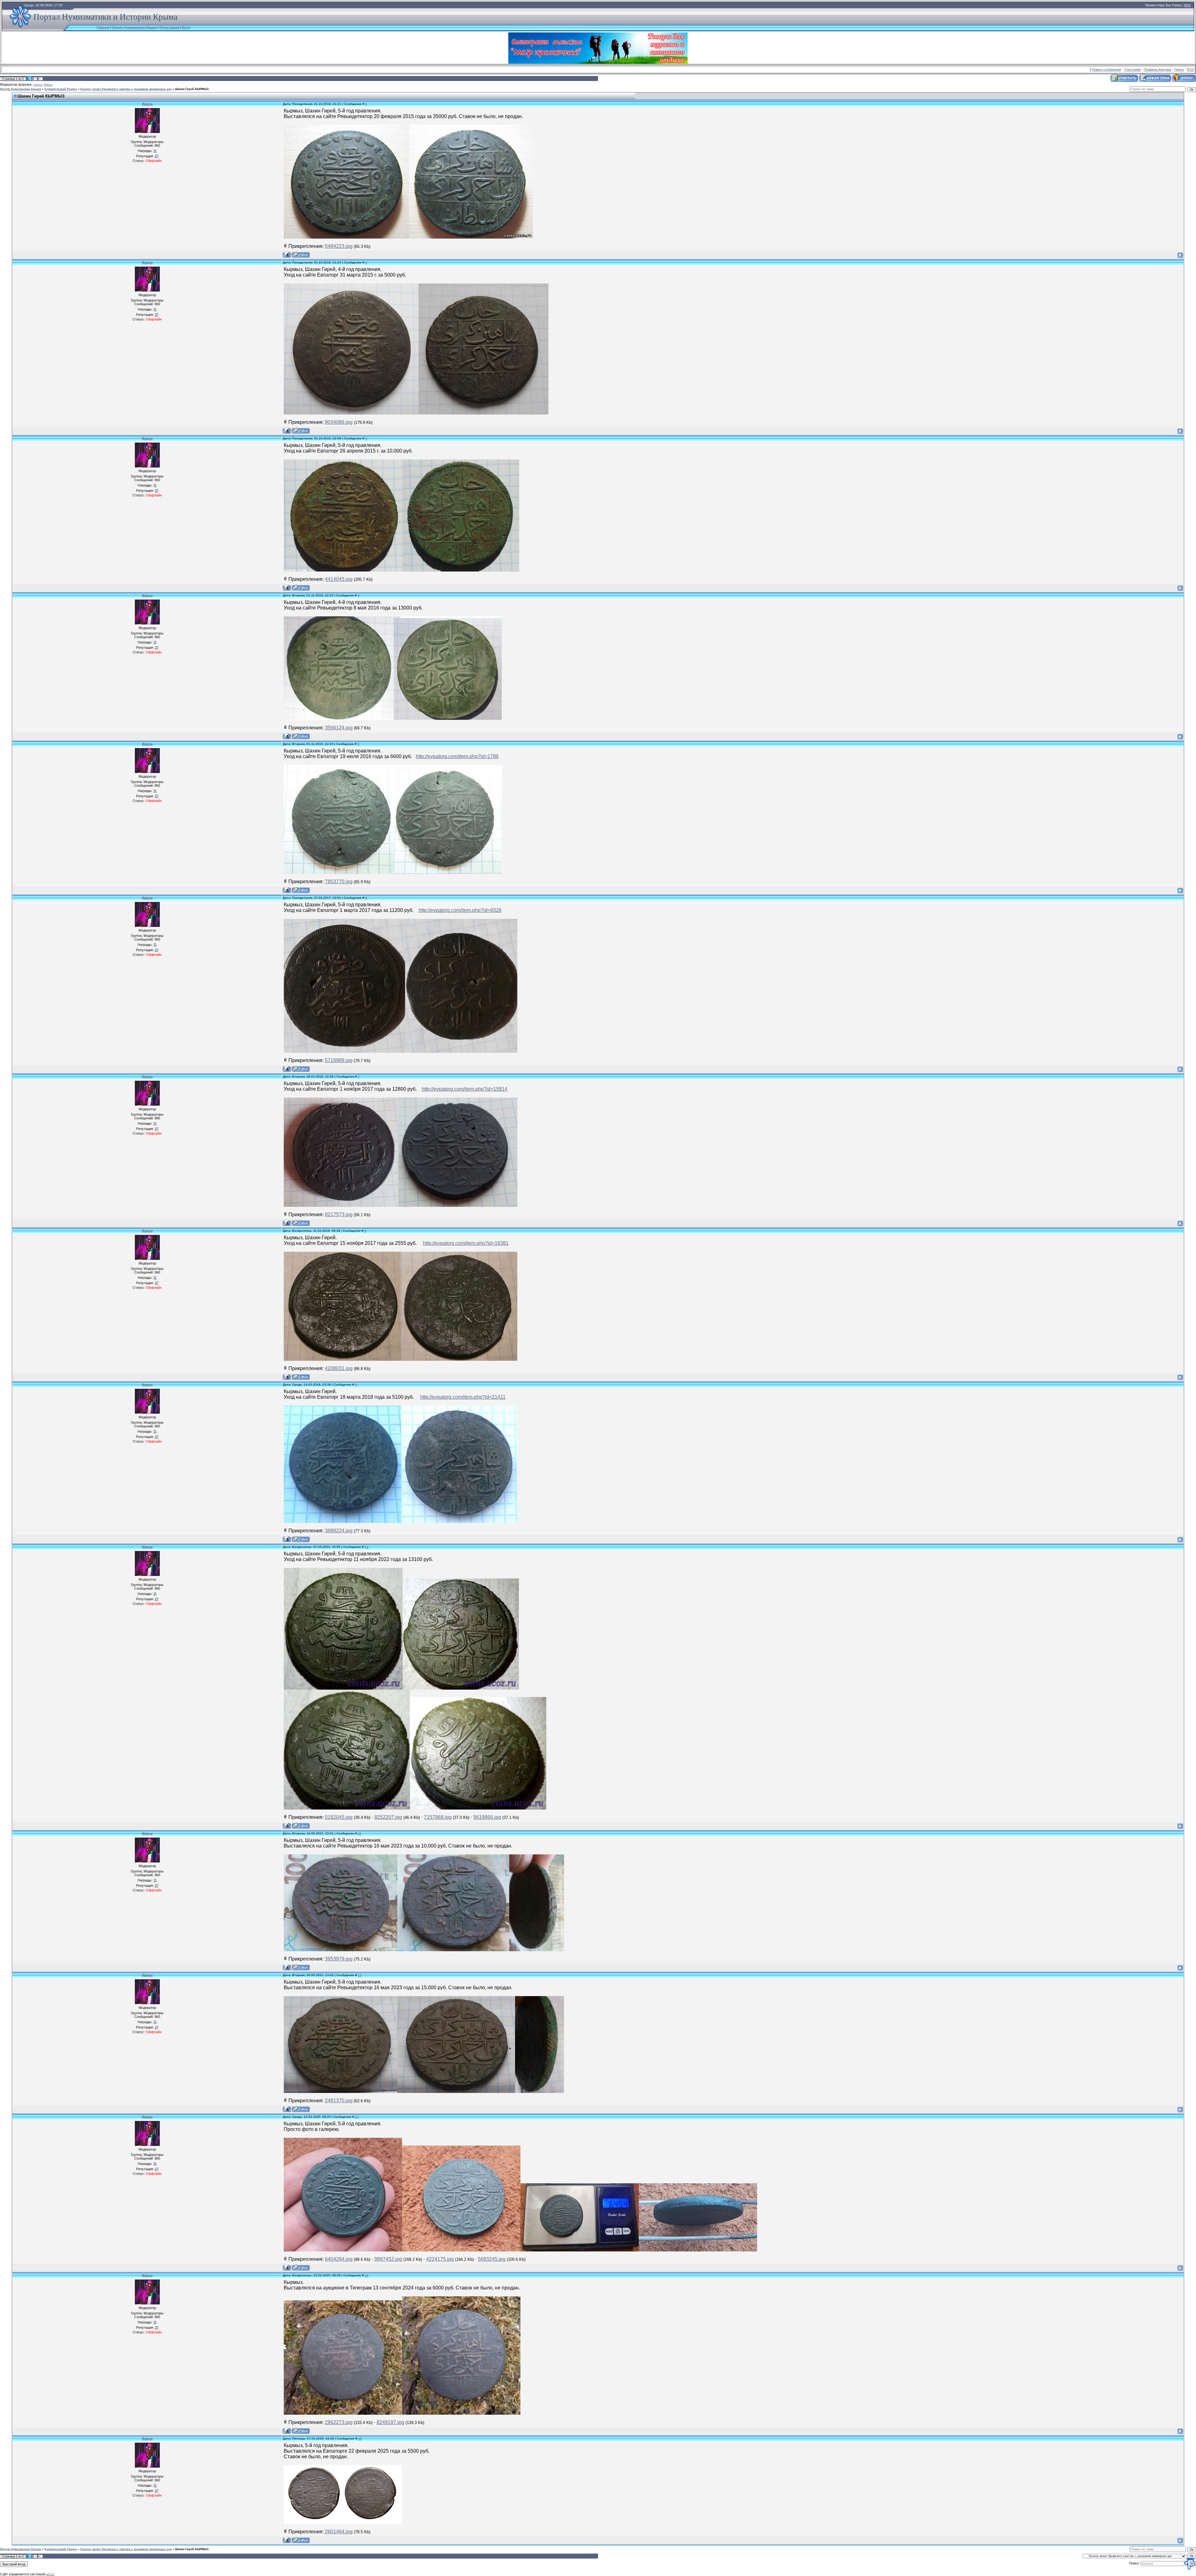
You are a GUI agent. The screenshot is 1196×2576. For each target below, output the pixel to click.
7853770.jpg (339, 882)
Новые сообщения (1106, 69)
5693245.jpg (492, 2259)
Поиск (1179, 69)
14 (367, 2275)
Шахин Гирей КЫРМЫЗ (192, 89)
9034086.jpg (339, 422)
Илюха (48, 85)
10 (367, 1547)
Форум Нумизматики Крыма (134, 27)
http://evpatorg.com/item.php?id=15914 (465, 1089)
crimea (37, 85)
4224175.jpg (440, 2259)
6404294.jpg (339, 2259)
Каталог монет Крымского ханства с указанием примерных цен (126, 89)
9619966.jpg (487, 1817)
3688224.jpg (339, 1531)
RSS (1187, 5)
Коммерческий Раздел (61, 89)
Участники (1132, 69)
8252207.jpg (388, 1817)
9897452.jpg (388, 2259)
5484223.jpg (339, 246)
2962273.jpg (339, 2422)
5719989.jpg (339, 1060)
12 (360, 1975)
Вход (186, 27)
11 (360, 1833)
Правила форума (1157, 69)
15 (360, 2438)
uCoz (50, 2574)
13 (357, 2117)
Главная (103, 27)
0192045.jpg (339, 1817)
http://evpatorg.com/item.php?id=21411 (463, 1397)
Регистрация (169, 27)
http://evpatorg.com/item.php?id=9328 (460, 910)
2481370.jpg (339, 2101)
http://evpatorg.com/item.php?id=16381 (466, 1243)
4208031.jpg (339, 1368)
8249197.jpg (390, 2422)
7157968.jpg (438, 1817)
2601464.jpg (339, 2532)
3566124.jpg (339, 728)
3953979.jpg (339, 1959)
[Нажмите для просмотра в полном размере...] (343, 2250)
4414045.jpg (339, 579)
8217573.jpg (339, 1214)
